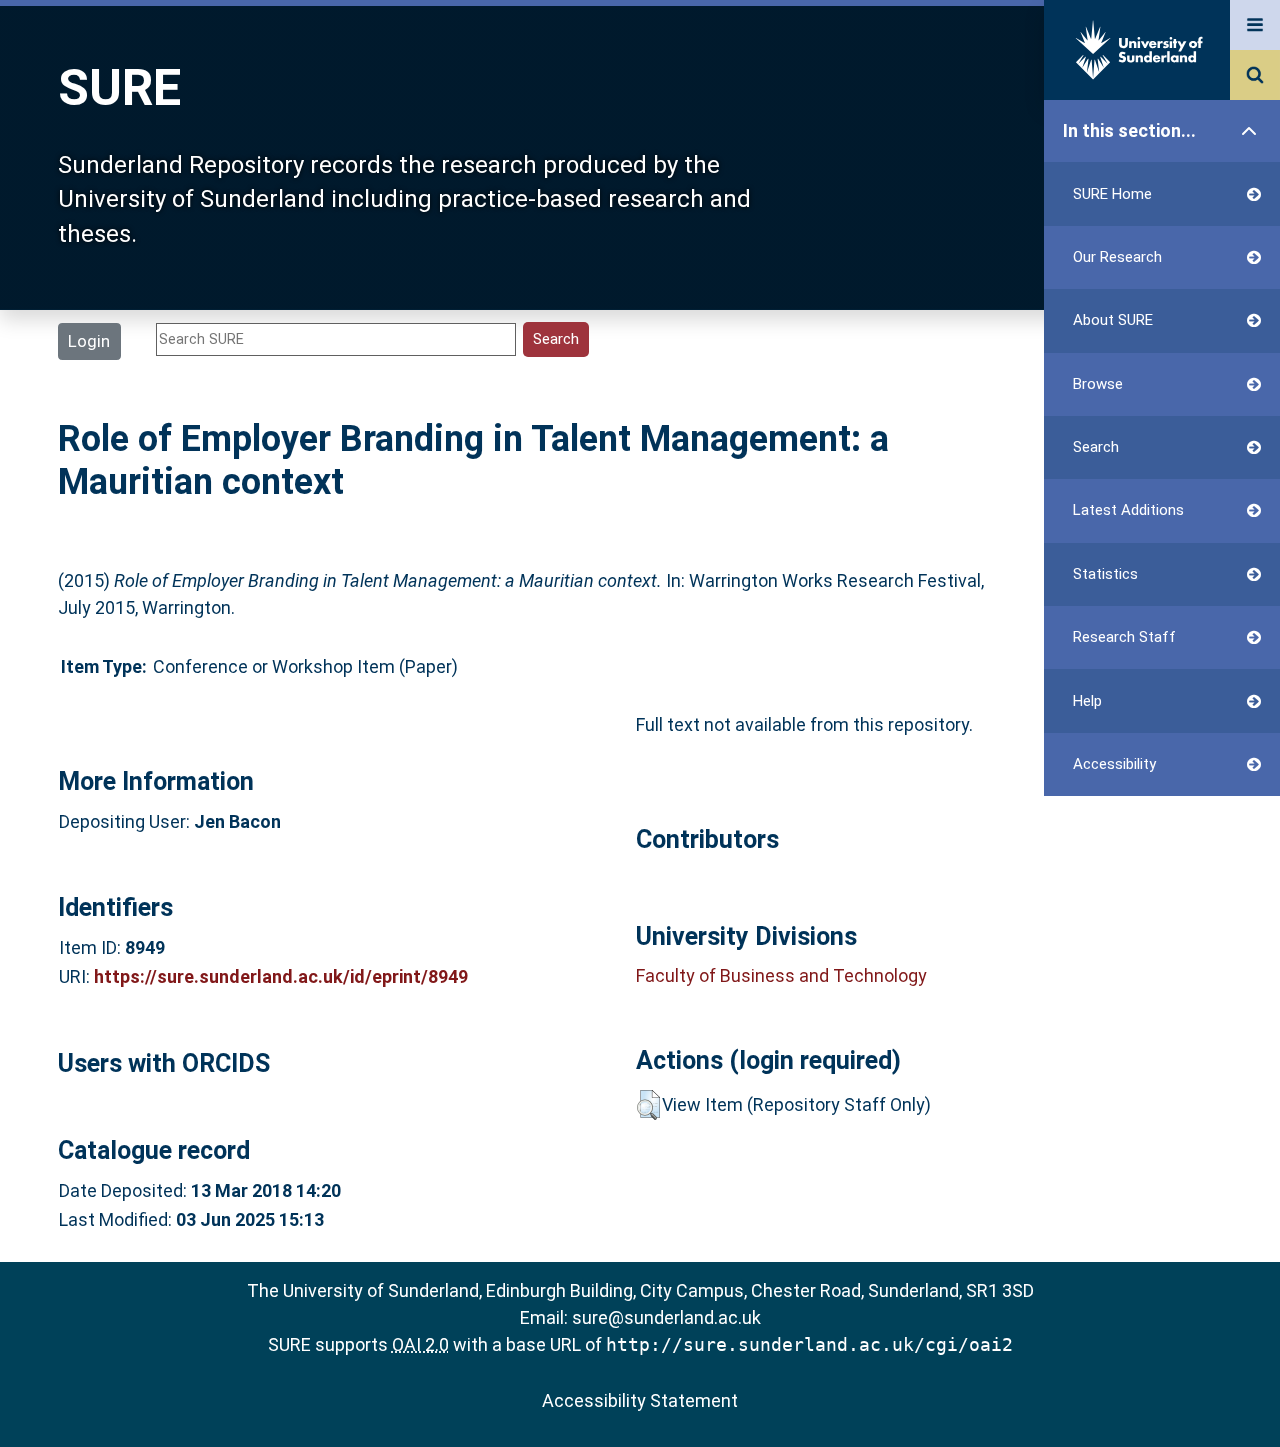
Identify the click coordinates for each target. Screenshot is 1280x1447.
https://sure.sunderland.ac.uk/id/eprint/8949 (281, 976)
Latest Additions (1128, 510)
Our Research (1117, 257)
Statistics (1105, 574)
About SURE (1113, 320)
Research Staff (1124, 637)
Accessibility (1114, 764)
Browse (1098, 384)
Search (1096, 447)
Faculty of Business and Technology (781, 975)
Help (1087, 701)
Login (89, 341)
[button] (648, 1105)
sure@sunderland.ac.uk (666, 1317)
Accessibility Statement (640, 1400)
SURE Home (1112, 194)
